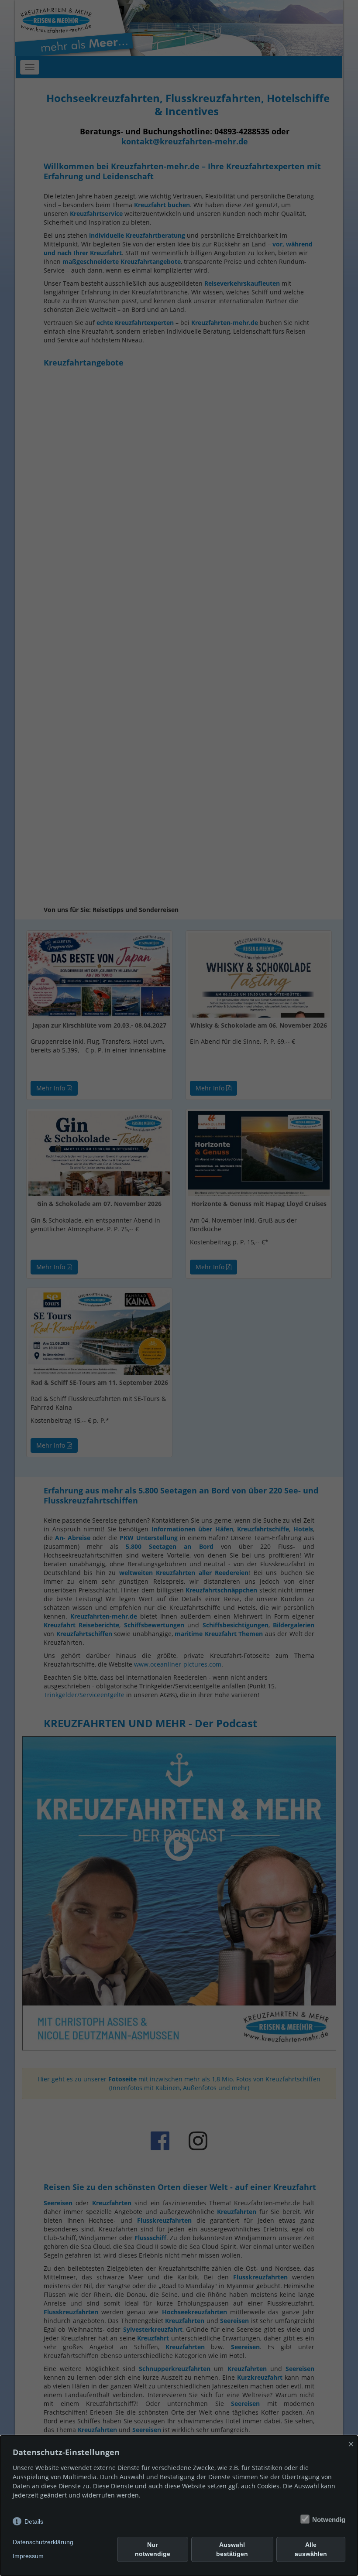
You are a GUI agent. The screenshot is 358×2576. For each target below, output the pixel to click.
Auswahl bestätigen (232, 2549)
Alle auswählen (311, 2549)
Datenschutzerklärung (43, 2542)
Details (34, 2521)
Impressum (28, 2556)
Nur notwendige (153, 2549)
